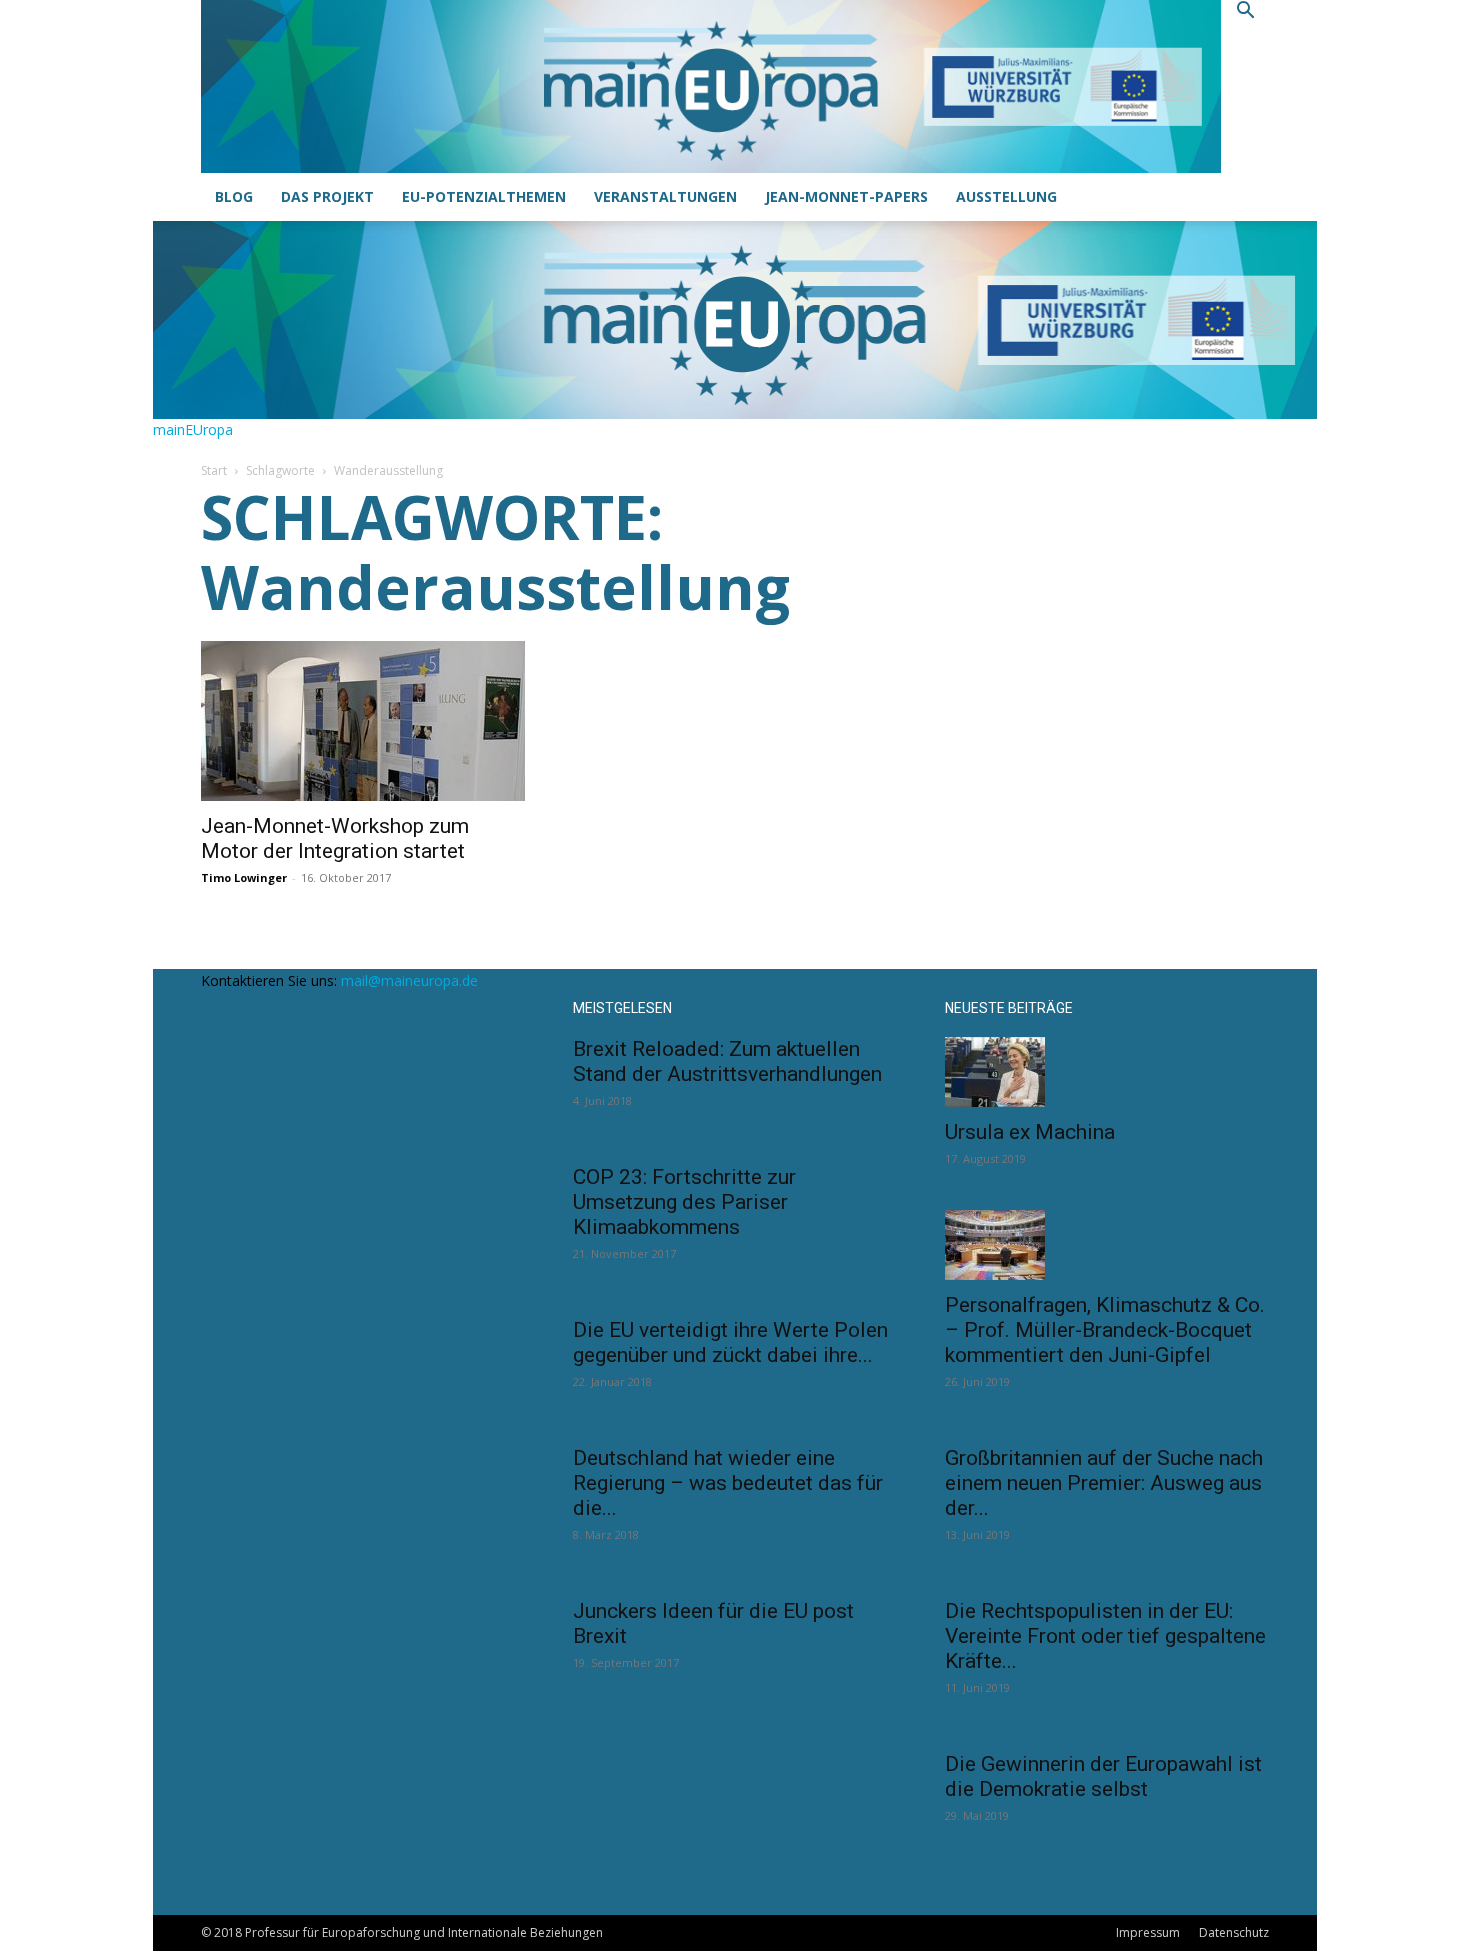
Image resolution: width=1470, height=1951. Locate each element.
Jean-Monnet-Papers (846, 196)
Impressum (1148, 1932)
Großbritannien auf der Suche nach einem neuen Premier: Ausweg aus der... (1104, 1483)
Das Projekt (327, 196)
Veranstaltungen (665, 196)
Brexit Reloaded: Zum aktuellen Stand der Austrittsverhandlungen (727, 1061)
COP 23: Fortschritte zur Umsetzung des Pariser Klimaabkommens (684, 1202)
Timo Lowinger (244, 877)
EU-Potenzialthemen (484, 196)
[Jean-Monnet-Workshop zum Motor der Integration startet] (363, 721)
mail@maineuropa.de (409, 980)
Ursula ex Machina (1030, 1132)
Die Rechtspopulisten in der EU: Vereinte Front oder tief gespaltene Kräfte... (1105, 1636)
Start (214, 470)
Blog (234, 196)
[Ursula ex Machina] (1107, 1072)
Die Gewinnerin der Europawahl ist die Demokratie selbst (1103, 1776)
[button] (1245, 12)
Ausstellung (1006, 196)
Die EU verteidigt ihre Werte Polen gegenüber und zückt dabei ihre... (730, 1342)
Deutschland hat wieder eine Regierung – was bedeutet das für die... (728, 1483)
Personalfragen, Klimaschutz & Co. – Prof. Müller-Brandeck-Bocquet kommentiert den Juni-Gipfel (1105, 1330)
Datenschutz (1234, 1932)
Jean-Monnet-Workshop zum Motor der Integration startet (335, 838)
